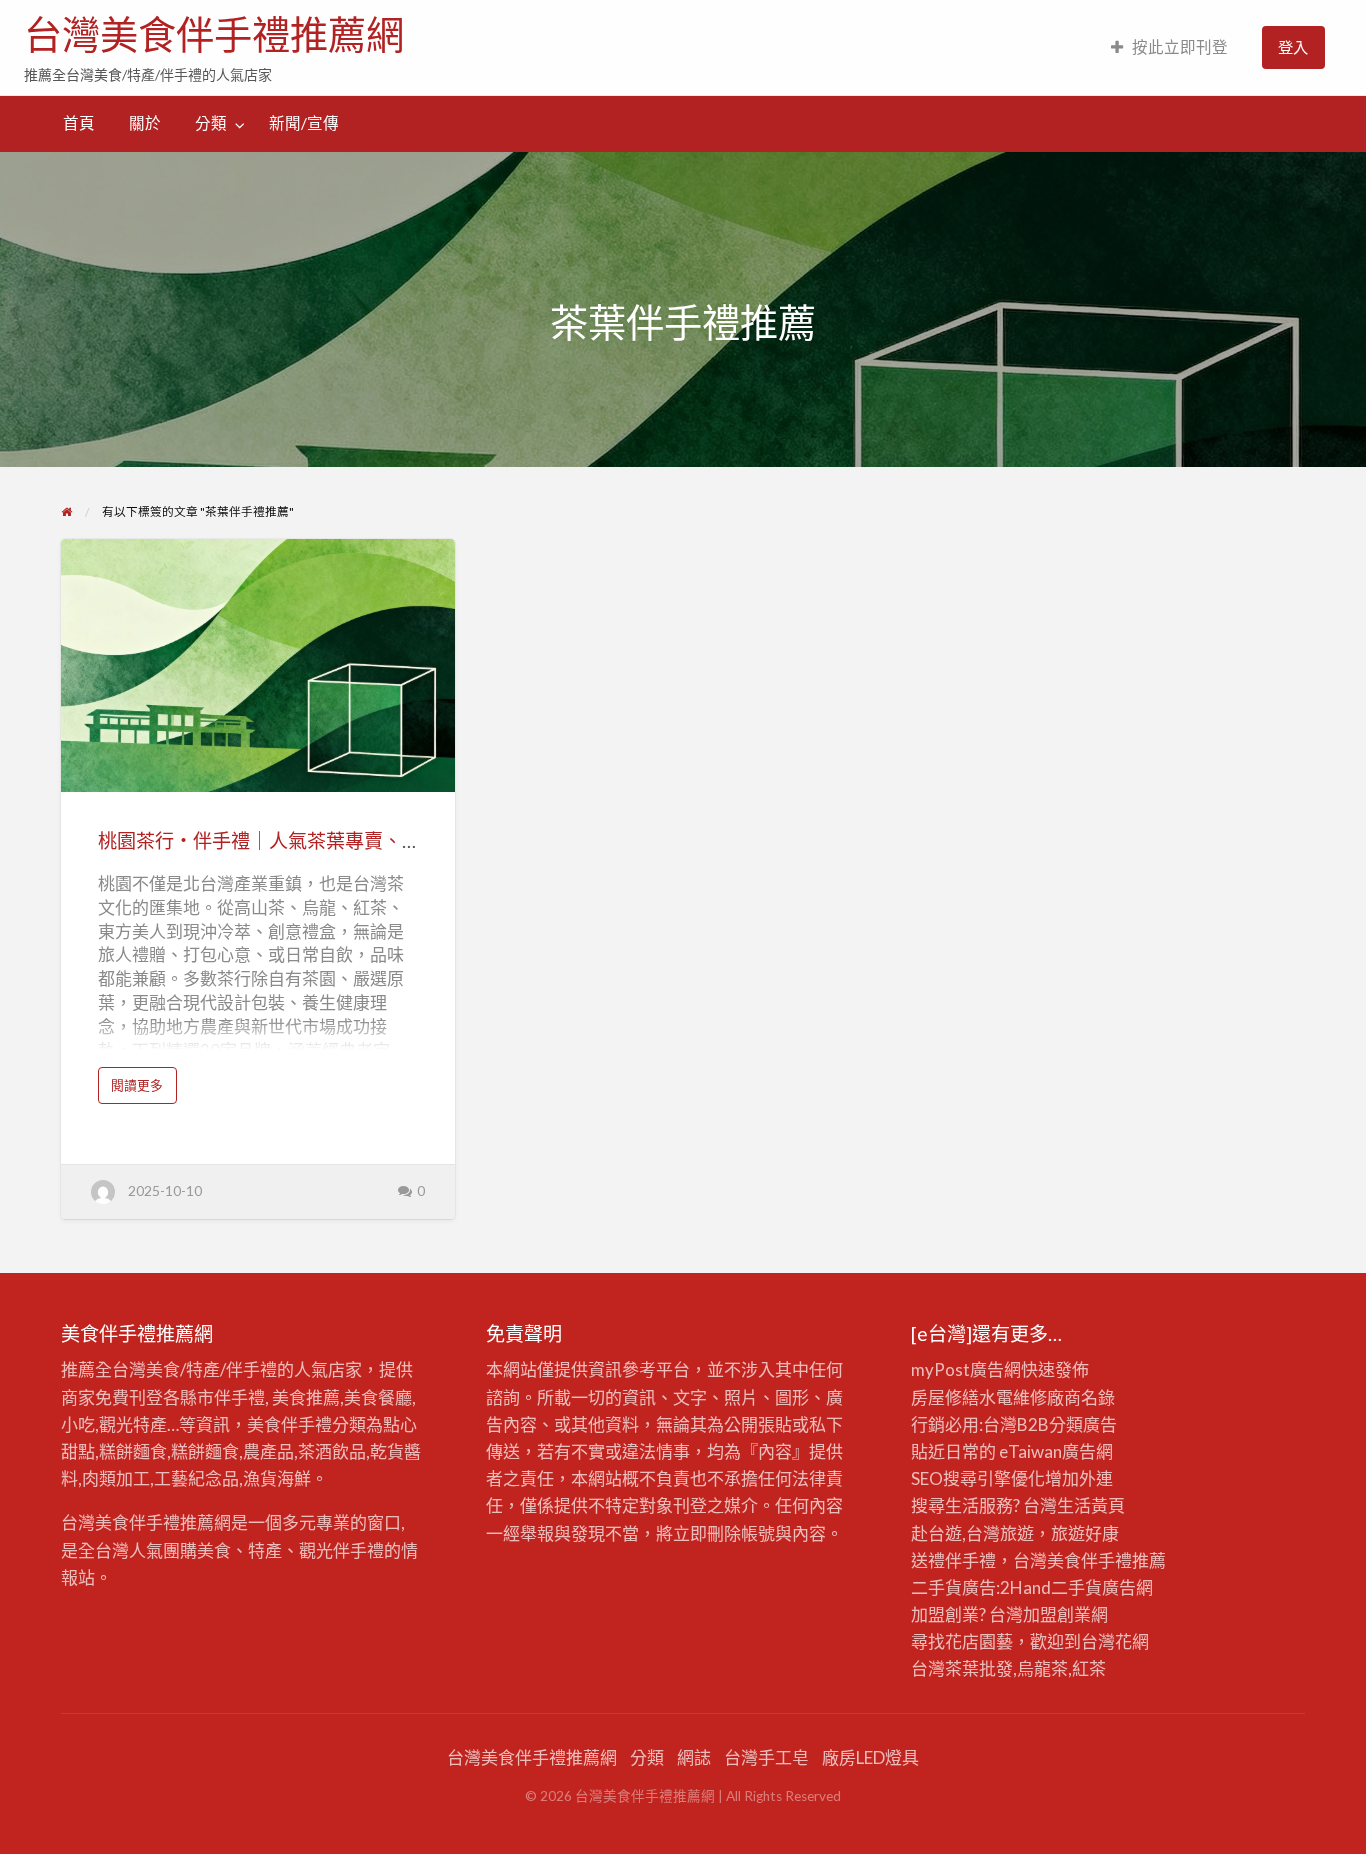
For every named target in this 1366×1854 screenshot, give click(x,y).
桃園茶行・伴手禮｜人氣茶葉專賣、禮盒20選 (289, 840)
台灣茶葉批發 (962, 1668)
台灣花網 (1115, 1641)
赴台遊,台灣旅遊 (972, 1533)
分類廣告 (1083, 1424)
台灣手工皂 (766, 1757)
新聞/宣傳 (304, 123)
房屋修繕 (945, 1397)
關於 (145, 123)
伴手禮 (1106, 1560)
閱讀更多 (143, 1089)
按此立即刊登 (1180, 47)
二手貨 (1076, 1587)
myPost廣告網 (966, 1369)
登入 (1293, 47)
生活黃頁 (1091, 1505)
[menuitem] (1169, 47)
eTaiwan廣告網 (1056, 1451)
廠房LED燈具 (870, 1757)
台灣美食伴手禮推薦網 (214, 35)
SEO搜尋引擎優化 (978, 1478)
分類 (211, 123)
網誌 (694, 1757)
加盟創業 (1057, 1614)
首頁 (79, 123)
